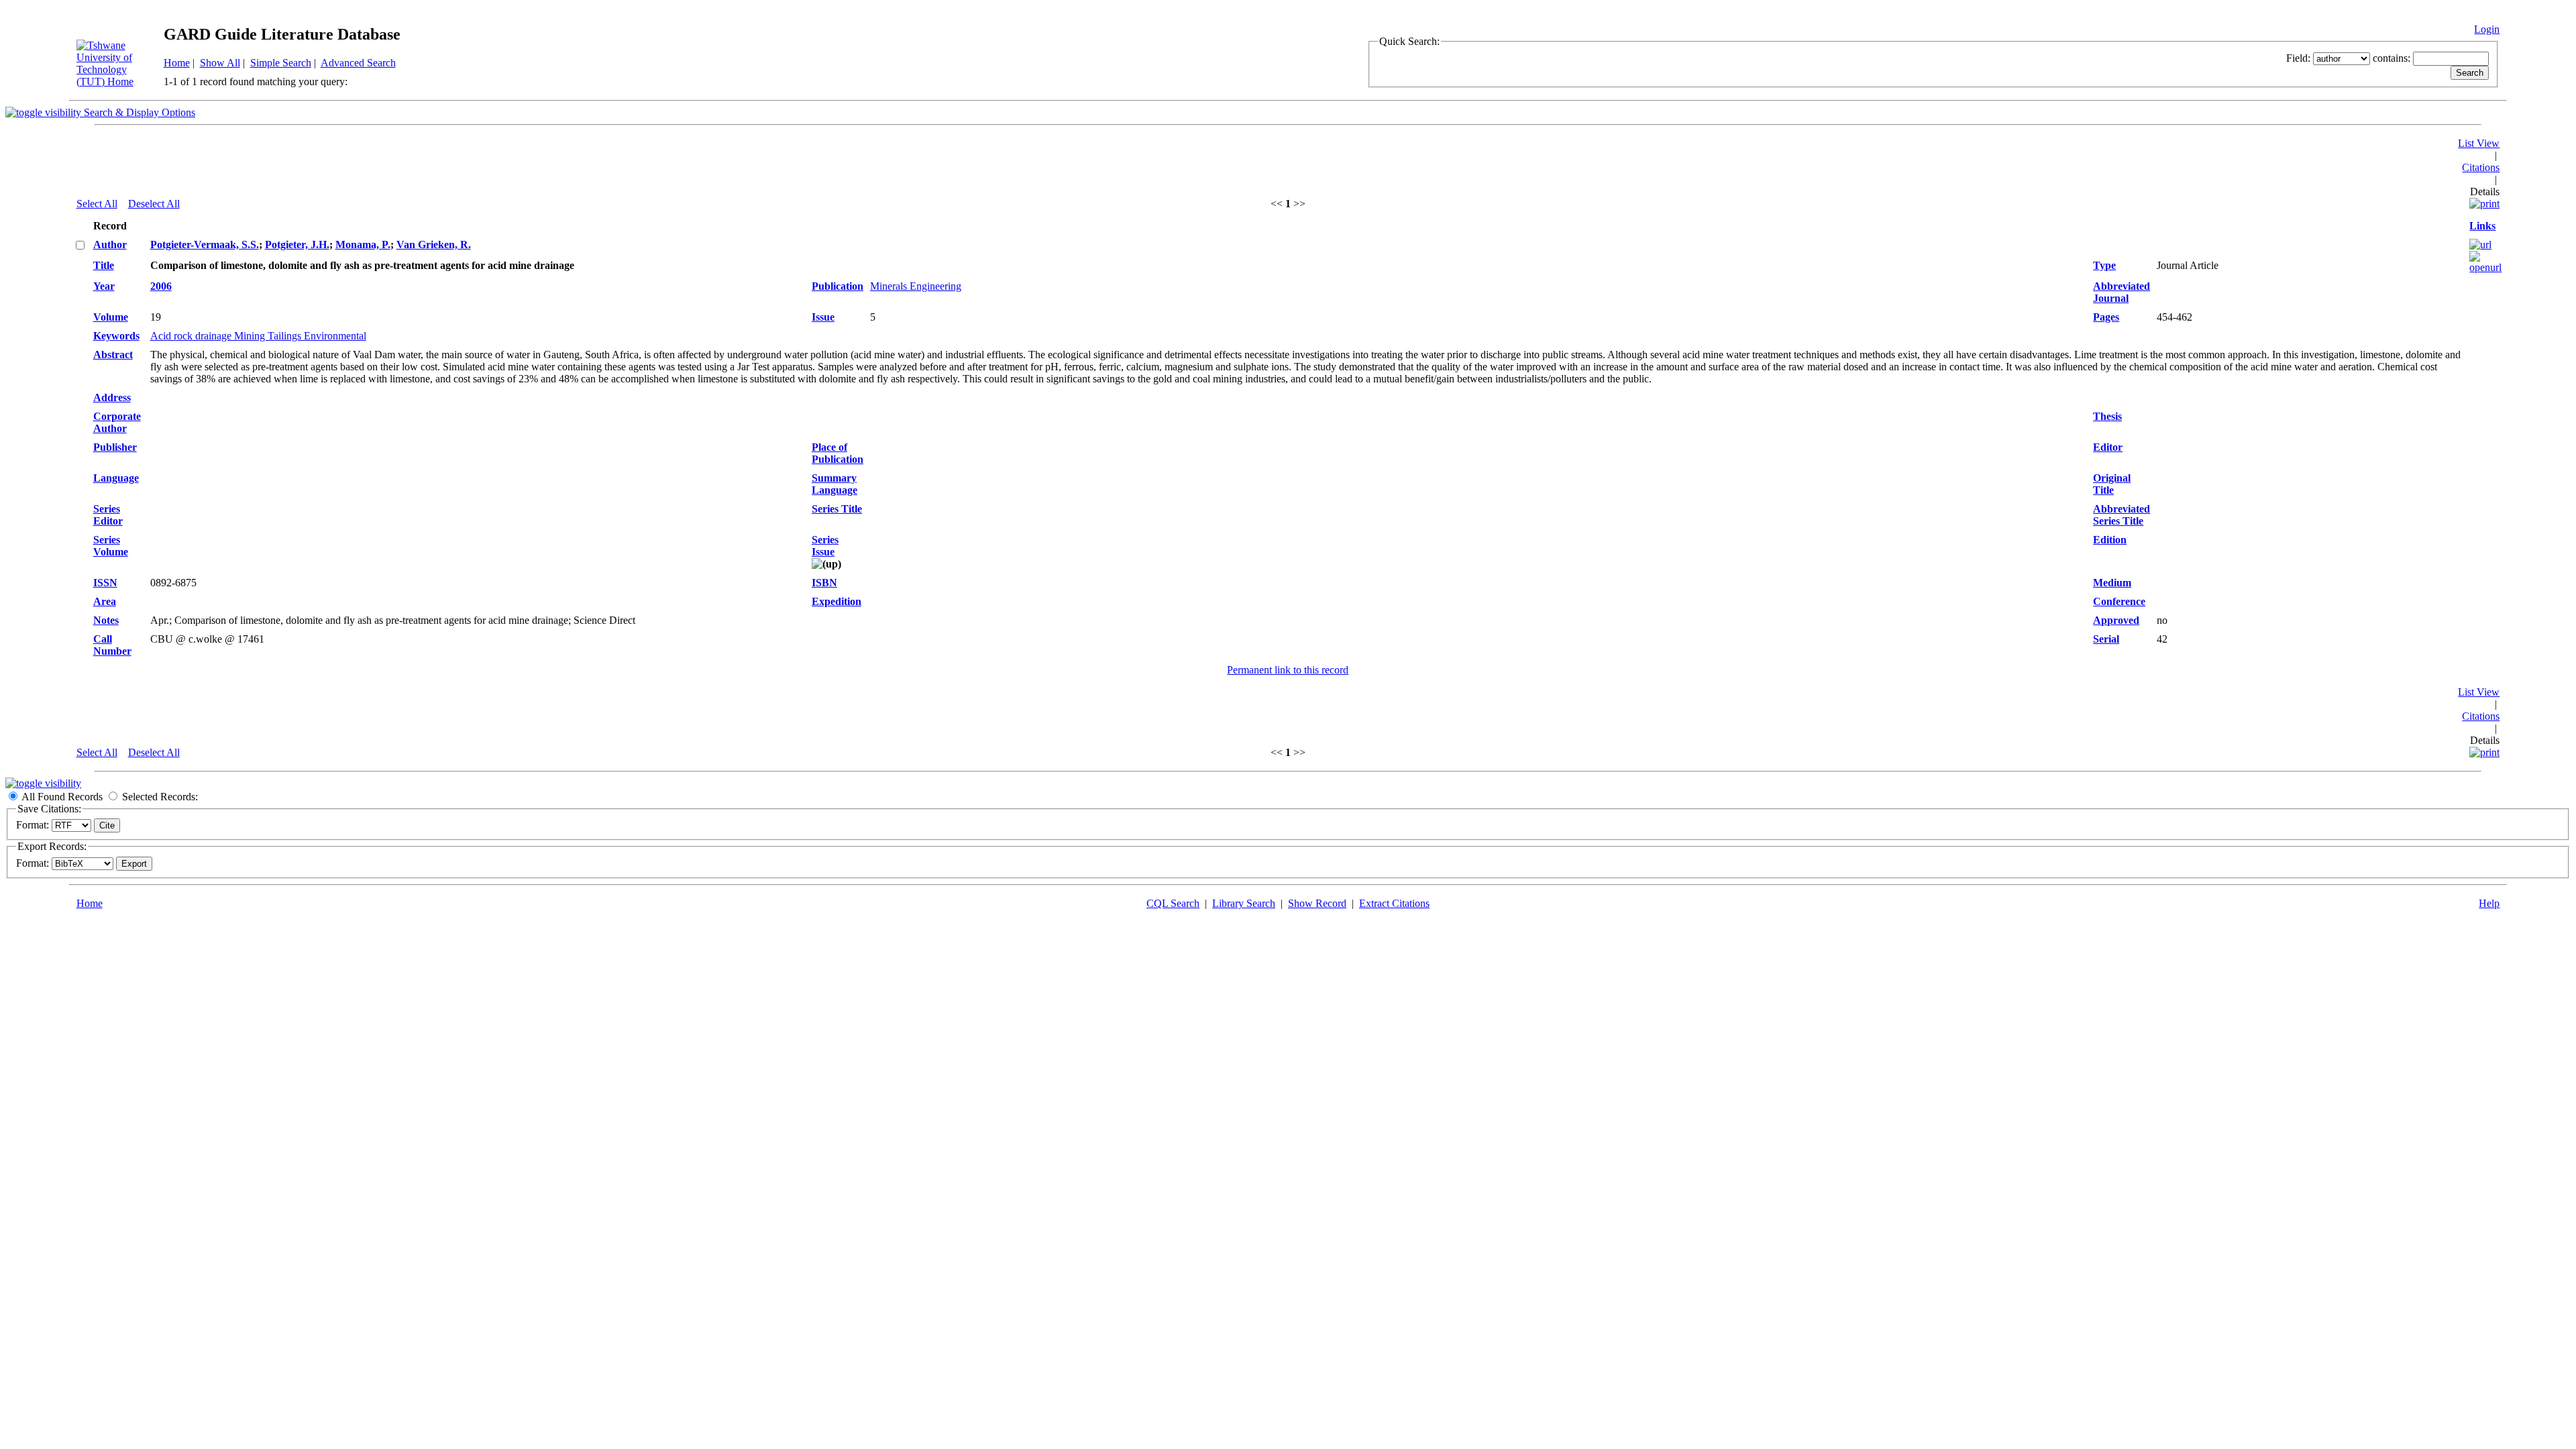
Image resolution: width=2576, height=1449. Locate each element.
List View (2479, 143)
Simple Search (281, 63)
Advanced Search (358, 63)
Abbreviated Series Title (2122, 515)
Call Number (112, 645)
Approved (2116, 620)
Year (104, 286)
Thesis (2107, 416)
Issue (823, 317)
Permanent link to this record (1288, 670)
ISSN (105, 583)
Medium (2112, 583)
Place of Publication (838, 453)
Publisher (115, 447)
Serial (2106, 639)
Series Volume (111, 546)
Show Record (1317, 903)
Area (105, 601)
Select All (97, 204)
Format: (33, 825)
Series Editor (108, 515)
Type (2104, 265)
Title (104, 265)
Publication (838, 286)
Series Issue (825, 546)
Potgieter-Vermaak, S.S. (205, 245)
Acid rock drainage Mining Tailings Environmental (258, 336)
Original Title (2112, 484)
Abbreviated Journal (2122, 292)
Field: (2298, 58)
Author (110, 245)
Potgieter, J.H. (297, 245)
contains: (2392, 58)
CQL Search (1173, 903)
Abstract (113, 355)
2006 (161, 286)
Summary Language (835, 484)
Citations (2481, 167)
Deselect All (154, 204)
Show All (220, 63)
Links (2482, 226)
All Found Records (62, 797)
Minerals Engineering (916, 286)
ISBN (824, 583)
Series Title (837, 509)
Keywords (116, 336)
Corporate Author (117, 422)
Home (177, 63)
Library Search (1244, 903)
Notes (106, 620)
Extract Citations (1394, 903)
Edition (2110, 540)
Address (112, 397)
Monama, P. (363, 245)
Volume (111, 317)
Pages (2106, 317)
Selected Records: (160, 797)
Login (2487, 29)
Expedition (837, 601)
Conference (2119, 601)
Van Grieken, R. (434, 245)
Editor (2108, 447)
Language (116, 478)
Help (2489, 903)
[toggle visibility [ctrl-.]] (43, 783)
